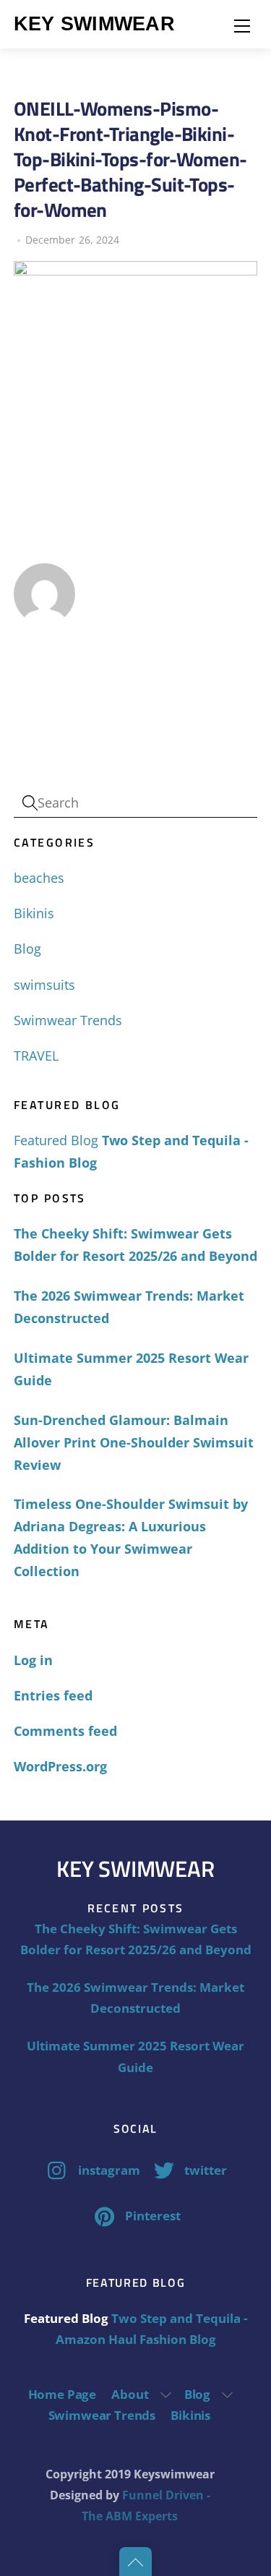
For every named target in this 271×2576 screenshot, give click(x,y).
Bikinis (34, 913)
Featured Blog (56, 1140)
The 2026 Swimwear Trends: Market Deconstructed (129, 1307)
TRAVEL (36, 1056)
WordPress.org (60, 1766)
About (130, 2394)
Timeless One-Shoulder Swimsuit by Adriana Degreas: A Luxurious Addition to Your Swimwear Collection (131, 1537)
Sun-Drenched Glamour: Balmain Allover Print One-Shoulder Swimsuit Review (134, 1442)
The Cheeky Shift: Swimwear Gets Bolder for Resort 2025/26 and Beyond (135, 1245)
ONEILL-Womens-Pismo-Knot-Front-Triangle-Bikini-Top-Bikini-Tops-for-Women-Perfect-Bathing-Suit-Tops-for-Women (130, 159)
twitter (204, 2170)
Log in (33, 1660)
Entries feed (53, 1695)
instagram (108, 2170)
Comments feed (65, 1731)
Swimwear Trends (68, 1020)
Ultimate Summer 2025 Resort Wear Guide (131, 1369)
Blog (27, 949)
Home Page (62, 2394)
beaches (39, 878)
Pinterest (151, 2216)
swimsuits (44, 985)
